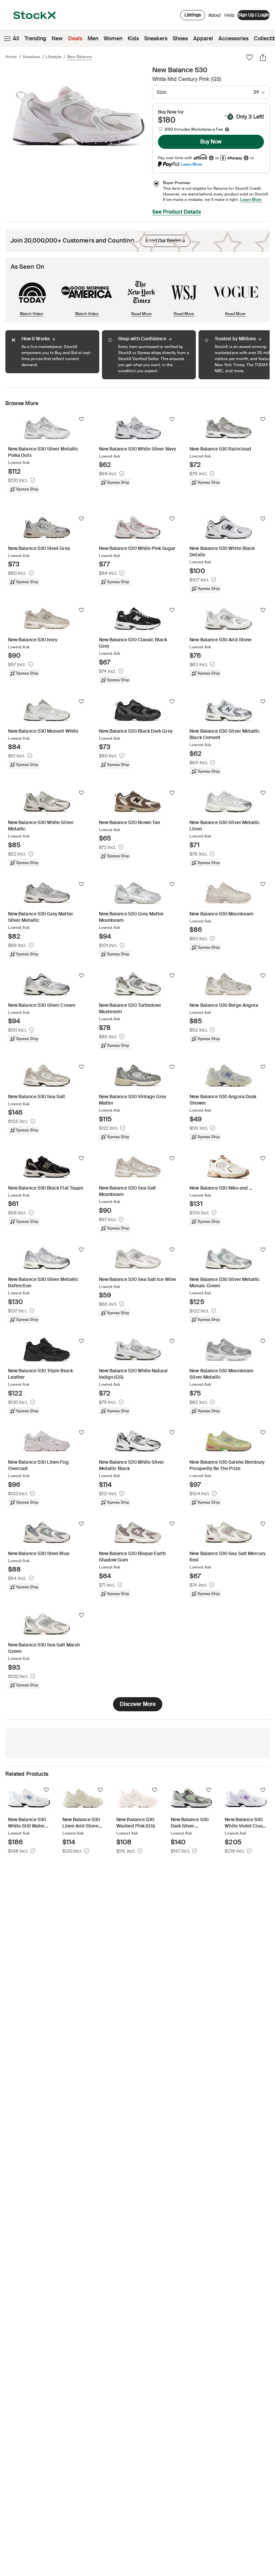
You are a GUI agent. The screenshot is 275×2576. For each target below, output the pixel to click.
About (215, 17)
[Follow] (81, 419)
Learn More (191, 164)
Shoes (180, 38)
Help (229, 15)
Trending (35, 38)
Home (11, 57)
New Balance (79, 57)
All (16, 38)
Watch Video (32, 314)
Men (93, 38)
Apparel (203, 38)
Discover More (138, 1704)
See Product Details (177, 212)
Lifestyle (53, 57)
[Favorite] (250, 57)
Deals (75, 38)
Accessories (233, 38)
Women (113, 38)
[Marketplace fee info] (227, 129)
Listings (193, 15)
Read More (141, 314)
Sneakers (156, 38)
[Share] (263, 57)
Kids (133, 38)
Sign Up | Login (254, 15)
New (57, 38)
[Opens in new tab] (211, 158)
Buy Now (211, 142)
